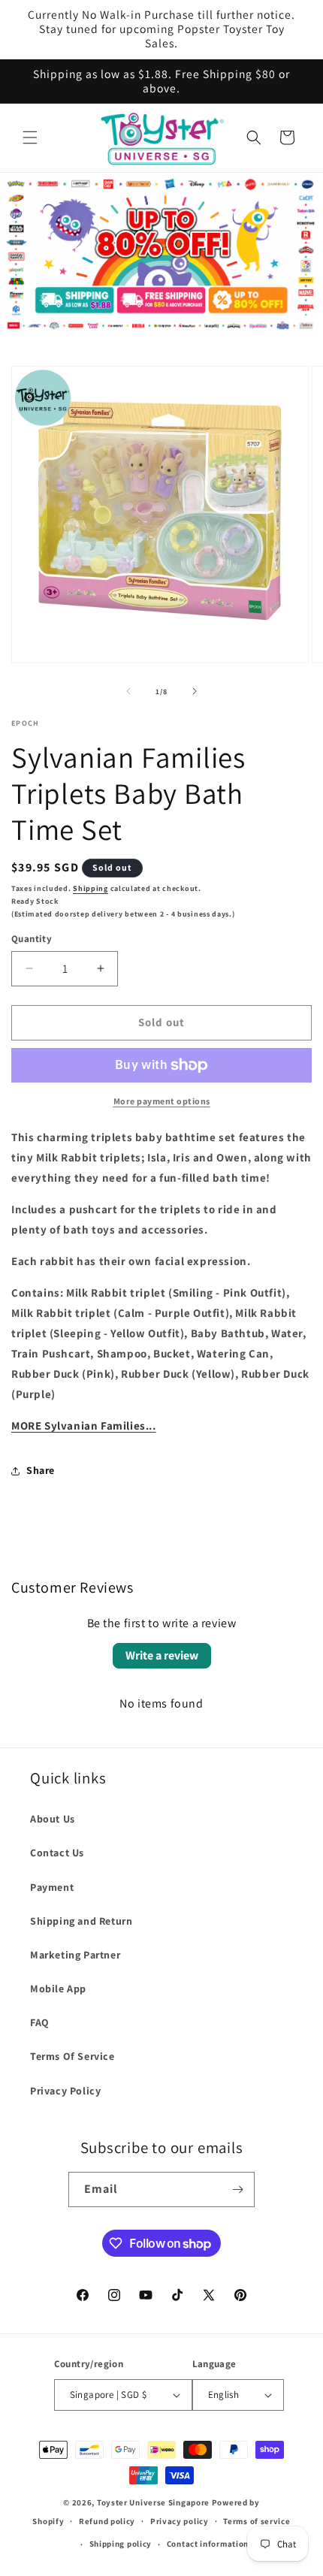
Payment (52, 1887)
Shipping (91, 888)
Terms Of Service (72, 2056)
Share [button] (41, 1470)
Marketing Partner (75, 1955)
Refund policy (107, 2521)
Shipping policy (121, 2544)
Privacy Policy (65, 2091)
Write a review (162, 1655)
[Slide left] (128, 691)
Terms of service (257, 2521)
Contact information (208, 2544)
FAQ (40, 2022)
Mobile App (58, 1989)
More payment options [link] (162, 1101)
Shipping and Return (81, 1921)
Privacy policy (180, 2521)
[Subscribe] (237, 2189)
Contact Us (57, 1853)
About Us (53, 1819)
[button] (30, 137)
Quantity (32, 939)
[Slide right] (195, 691)
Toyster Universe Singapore (153, 2502)
